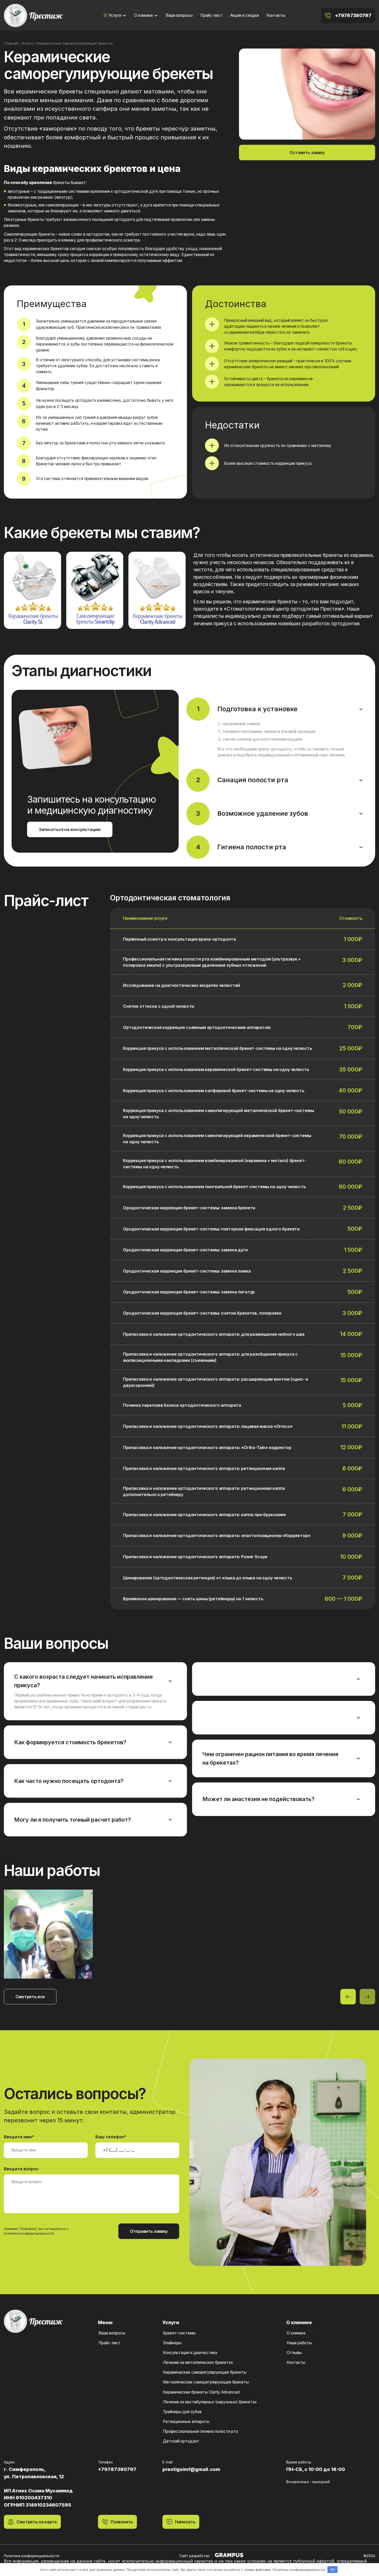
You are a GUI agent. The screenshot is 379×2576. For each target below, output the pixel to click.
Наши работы (299, 2343)
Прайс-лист (211, 15)
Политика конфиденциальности (32, 2556)
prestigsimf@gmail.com (191, 2469)
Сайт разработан (195, 2556)
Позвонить (122, 2522)
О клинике (143, 15)
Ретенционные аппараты (186, 2422)
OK (333, 2570)
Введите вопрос (21, 2169)
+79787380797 (353, 15)
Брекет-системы (179, 2333)
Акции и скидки (245, 15)
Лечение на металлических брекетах (198, 2362)
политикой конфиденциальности (29, 2233)
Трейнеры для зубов (182, 2412)
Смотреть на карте (37, 2522)
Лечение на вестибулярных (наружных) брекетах (210, 2402)
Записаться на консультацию (70, 829)
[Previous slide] (348, 1997)
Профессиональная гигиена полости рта (200, 2431)
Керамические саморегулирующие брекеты (205, 2372)
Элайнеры (172, 2343)
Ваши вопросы (179, 15)
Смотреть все (30, 1997)
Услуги (115, 15)
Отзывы (294, 2353)
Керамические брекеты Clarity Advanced (201, 2392)
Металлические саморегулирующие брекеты (206, 2382)
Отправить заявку (149, 2231)
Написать (185, 2522)
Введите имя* (19, 2137)
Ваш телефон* (111, 2137)
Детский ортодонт (181, 2441)
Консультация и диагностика (190, 2353)
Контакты (276, 15)
